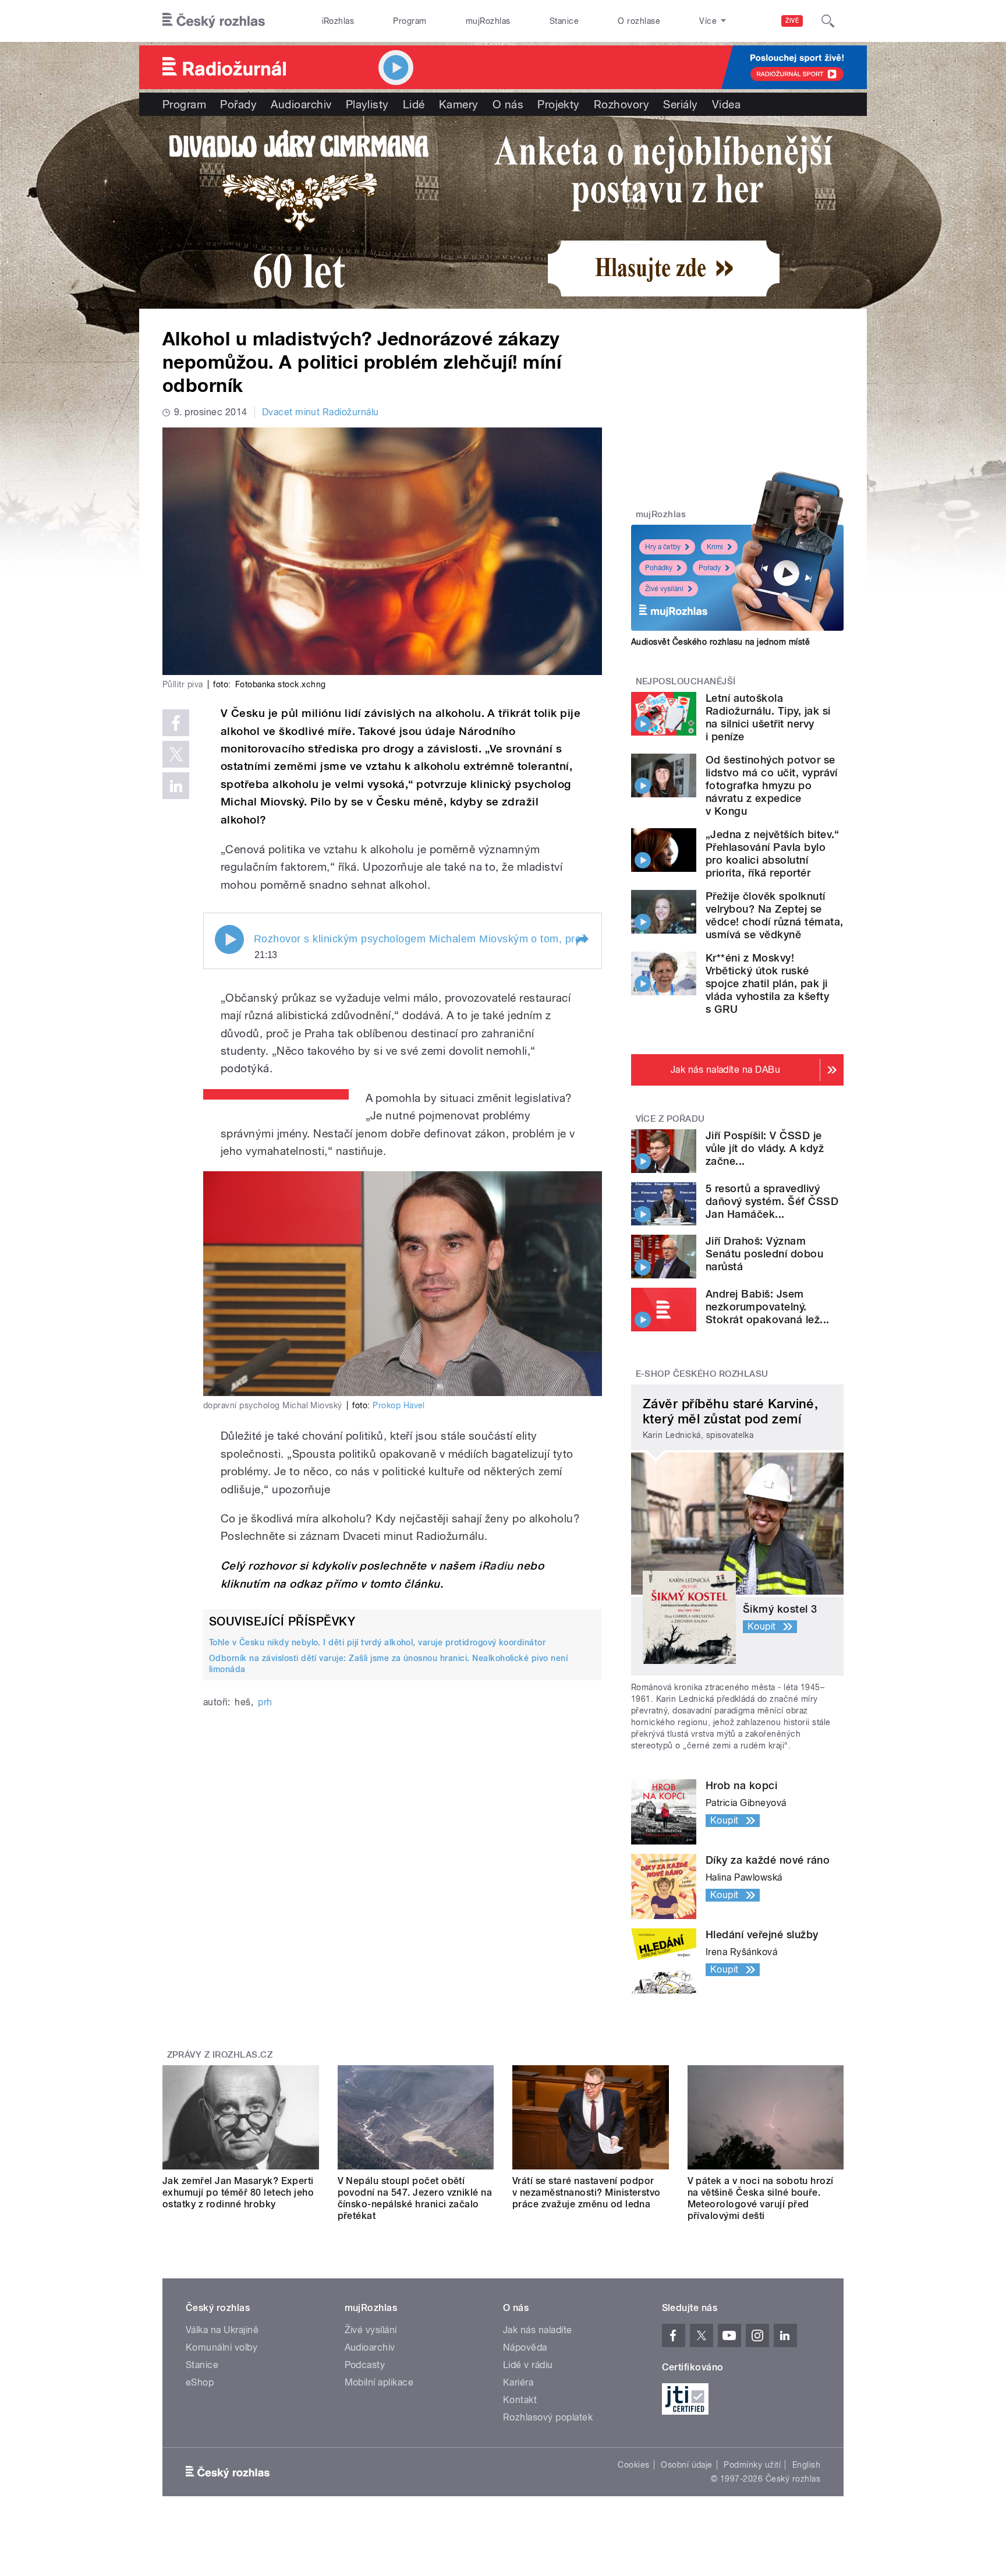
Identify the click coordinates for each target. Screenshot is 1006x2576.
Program (410, 21)
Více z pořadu (670, 1119)
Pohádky (659, 568)
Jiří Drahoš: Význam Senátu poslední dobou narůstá (764, 1254)
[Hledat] (828, 21)
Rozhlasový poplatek (548, 2417)
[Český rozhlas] (214, 21)
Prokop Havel (399, 1405)
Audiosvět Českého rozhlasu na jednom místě (720, 642)
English (806, 2465)
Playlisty (367, 104)
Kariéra (518, 2382)
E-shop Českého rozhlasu (702, 1374)
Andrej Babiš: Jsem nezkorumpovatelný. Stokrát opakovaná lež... (768, 1307)
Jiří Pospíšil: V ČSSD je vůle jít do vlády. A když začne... (765, 1148)
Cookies (633, 2465)
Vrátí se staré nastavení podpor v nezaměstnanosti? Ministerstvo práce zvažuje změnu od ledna (587, 2192)
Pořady (238, 104)
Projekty (559, 104)
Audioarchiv (301, 104)
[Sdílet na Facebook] (176, 723)
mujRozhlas (488, 21)
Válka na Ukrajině (222, 2330)
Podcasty (365, 2365)
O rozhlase (639, 21)
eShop (200, 2382)
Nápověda (525, 2347)
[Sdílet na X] (176, 754)
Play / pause (229, 939)
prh (265, 1702)
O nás (508, 104)
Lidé (414, 104)
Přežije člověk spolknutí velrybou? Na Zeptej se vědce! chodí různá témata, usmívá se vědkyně (774, 915)
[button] (582, 941)
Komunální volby (222, 2347)
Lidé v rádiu (528, 2365)
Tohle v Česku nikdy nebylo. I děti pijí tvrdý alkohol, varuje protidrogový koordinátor (377, 1642)
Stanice (564, 21)
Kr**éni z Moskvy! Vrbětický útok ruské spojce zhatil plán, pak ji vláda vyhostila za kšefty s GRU (767, 983)
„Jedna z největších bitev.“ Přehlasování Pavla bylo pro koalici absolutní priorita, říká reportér (773, 854)
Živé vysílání (664, 589)
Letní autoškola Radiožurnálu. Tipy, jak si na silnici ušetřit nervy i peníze (768, 717)
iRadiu (496, 1566)
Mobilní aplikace (379, 2382)
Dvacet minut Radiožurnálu (320, 412)
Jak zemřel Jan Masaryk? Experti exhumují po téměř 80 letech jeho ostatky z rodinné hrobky (238, 2192)
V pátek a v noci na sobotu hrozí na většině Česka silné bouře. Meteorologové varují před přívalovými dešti (761, 2198)
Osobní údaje (687, 2465)
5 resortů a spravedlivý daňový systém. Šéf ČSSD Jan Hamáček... (772, 1201)
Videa (726, 104)
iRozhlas (338, 21)
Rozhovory (621, 104)
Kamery (459, 104)
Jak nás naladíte (538, 2330)
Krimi (715, 547)
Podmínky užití (752, 2465)
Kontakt (520, 2400)
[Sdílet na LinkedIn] (176, 786)
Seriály (680, 104)
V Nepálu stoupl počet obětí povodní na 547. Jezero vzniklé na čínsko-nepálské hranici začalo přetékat (415, 2198)
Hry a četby (663, 547)
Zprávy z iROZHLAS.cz (220, 2055)
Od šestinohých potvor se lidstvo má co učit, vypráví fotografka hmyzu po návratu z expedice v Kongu (772, 785)
